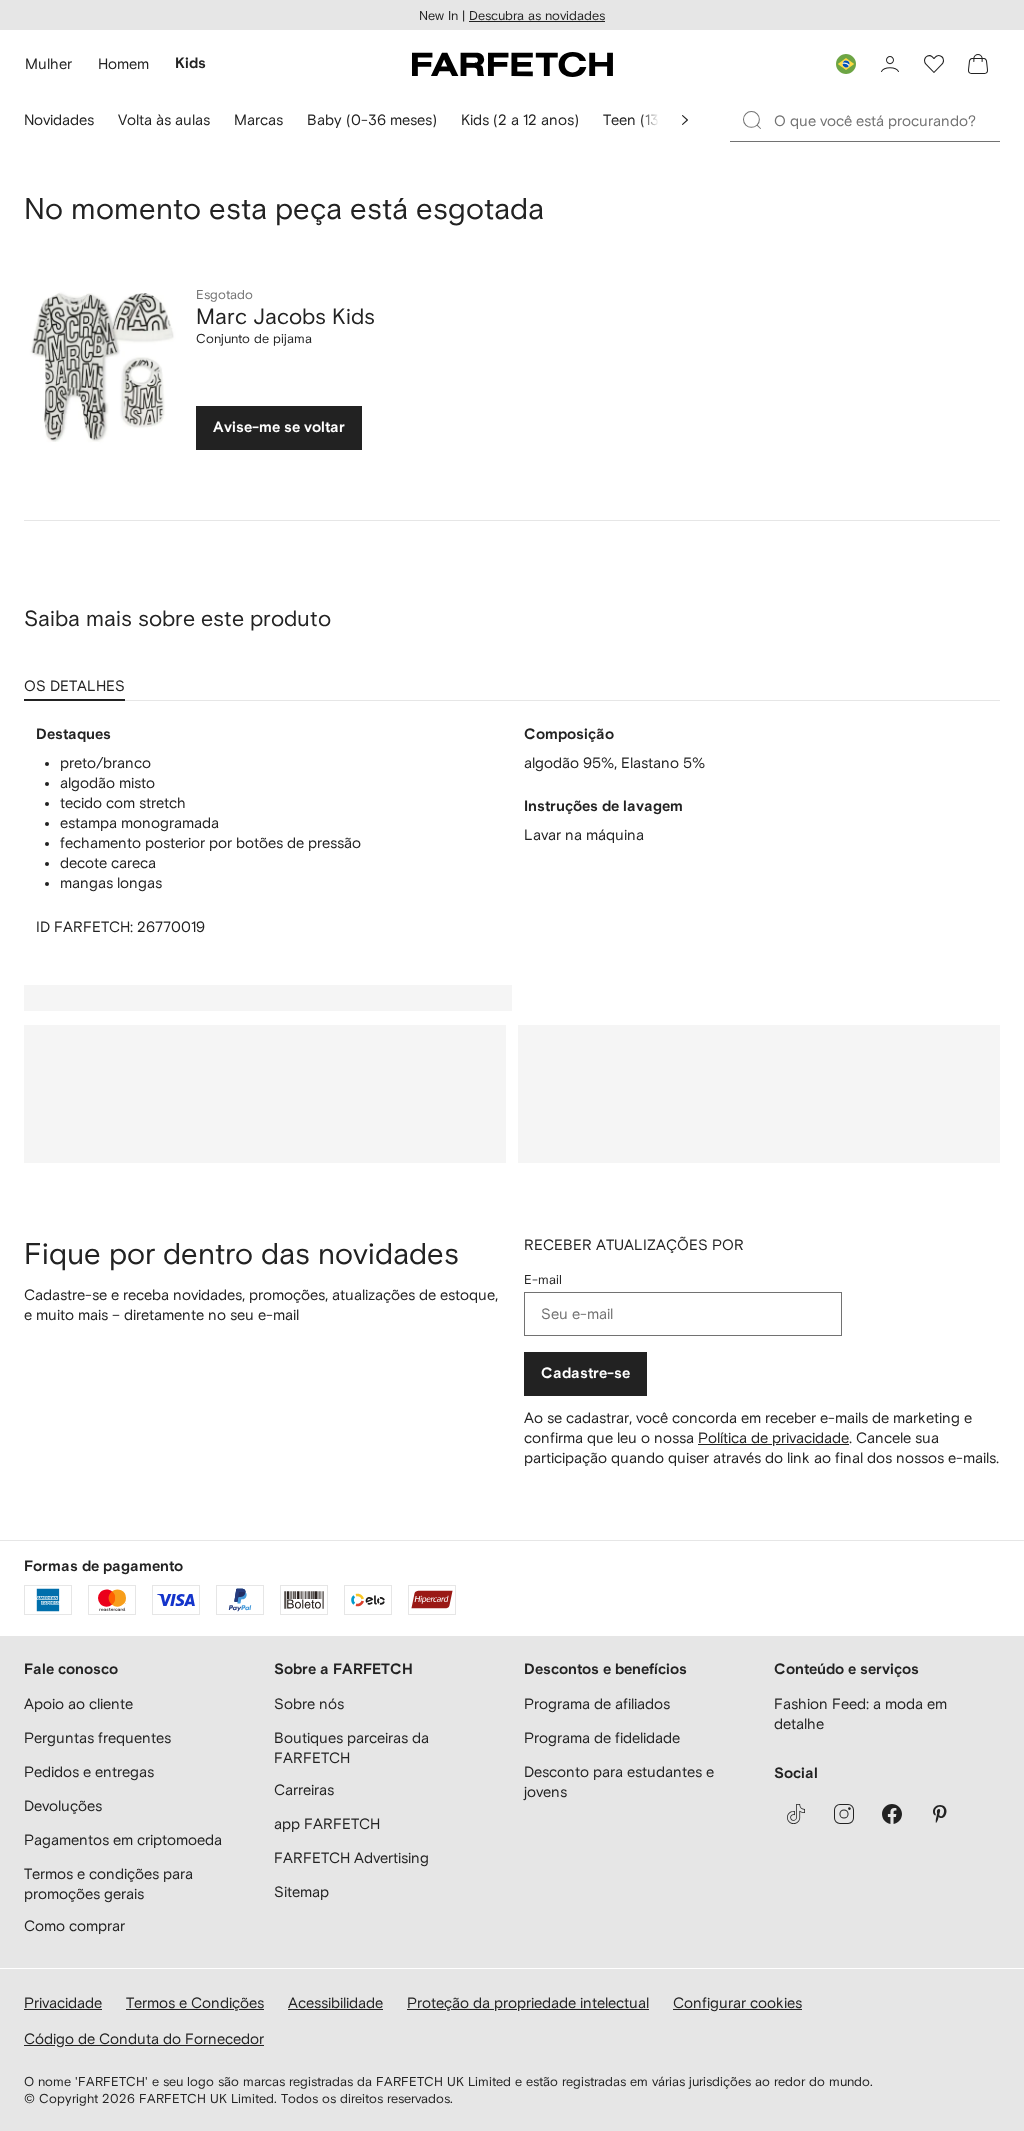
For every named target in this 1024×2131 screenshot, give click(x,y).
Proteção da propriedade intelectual (528, 2002)
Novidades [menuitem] (59, 119)
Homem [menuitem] (123, 63)
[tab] (78, 679)
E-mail (543, 1279)
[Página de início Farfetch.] (512, 64)
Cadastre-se (585, 1373)
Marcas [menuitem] (258, 119)
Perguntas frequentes (97, 1737)
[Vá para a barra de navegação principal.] (685, 120)
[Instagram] (844, 1814)
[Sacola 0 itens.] (978, 64)
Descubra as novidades (537, 15)
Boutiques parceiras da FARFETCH (351, 1747)
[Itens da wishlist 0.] (934, 64)
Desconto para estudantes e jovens (619, 1781)
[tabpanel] (512, 831)
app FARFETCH (327, 1823)
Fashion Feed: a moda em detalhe (860, 1713)
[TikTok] (796, 1814)
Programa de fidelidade (602, 1737)
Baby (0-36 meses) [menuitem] (372, 119)
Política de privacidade (773, 1437)
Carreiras (304, 1789)
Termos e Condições (195, 2002)
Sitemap (301, 1891)
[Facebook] (892, 1814)
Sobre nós (309, 1703)
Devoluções (63, 1805)
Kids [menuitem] (190, 63)
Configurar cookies (737, 2002)
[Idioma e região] (846, 64)
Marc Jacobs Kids (285, 316)
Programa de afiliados (597, 1703)
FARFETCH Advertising (351, 1857)
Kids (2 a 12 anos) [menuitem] (520, 119)
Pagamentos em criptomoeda (123, 1839)
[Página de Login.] (890, 64)
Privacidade (63, 2002)
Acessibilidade (335, 2002)
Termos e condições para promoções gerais (108, 1883)
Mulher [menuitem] (48, 63)
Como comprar (74, 1925)
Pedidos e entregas (89, 1771)
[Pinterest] (940, 1814)
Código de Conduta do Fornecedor (144, 2038)
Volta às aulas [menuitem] (164, 119)
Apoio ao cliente (78, 1703)
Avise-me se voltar (279, 427)
